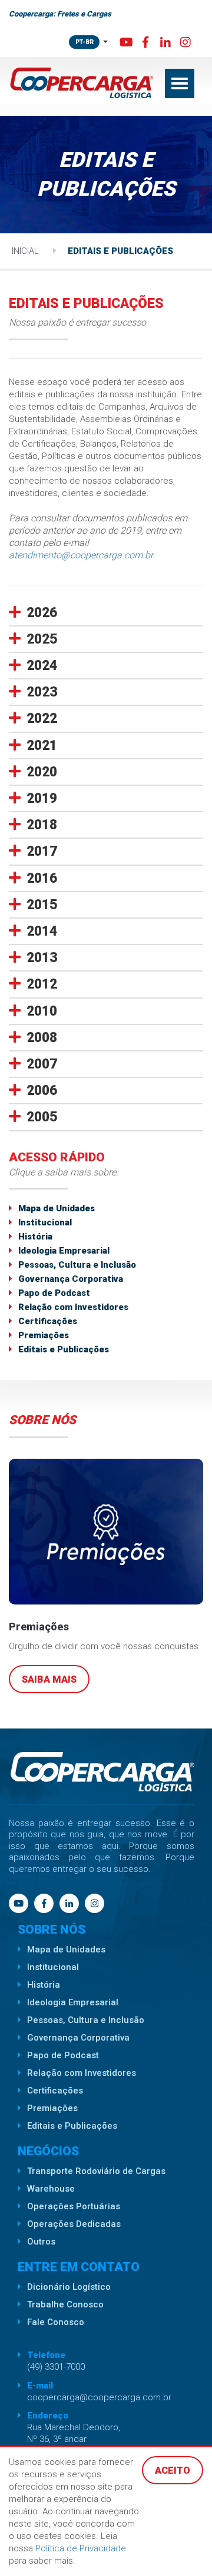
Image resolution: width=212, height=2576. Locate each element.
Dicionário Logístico (69, 2287)
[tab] (106, 615)
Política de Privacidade (81, 2548)
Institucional (45, 1222)
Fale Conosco (56, 2322)
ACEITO (173, 2471)
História (35, 1237)
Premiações (44, 1335)
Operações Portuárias (74, 2206)
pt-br (85, 42)
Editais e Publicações (120, 251)
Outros (41, 2242)
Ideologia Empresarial (64, 1251)
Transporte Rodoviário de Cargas (96, 2171)
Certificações (48, 1321)
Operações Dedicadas (74, 2224)
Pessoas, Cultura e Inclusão (77, 1265)
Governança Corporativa (71, 1279)
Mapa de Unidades (57, 1208)
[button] (106, 613)
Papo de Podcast (54, 1293)
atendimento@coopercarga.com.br (81, 555)
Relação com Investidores (73, 1307)
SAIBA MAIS (49, 1679)
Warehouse (51, 2189)
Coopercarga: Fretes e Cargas (60, 14)
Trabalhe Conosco (65, 2304)
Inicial (25, 251)
